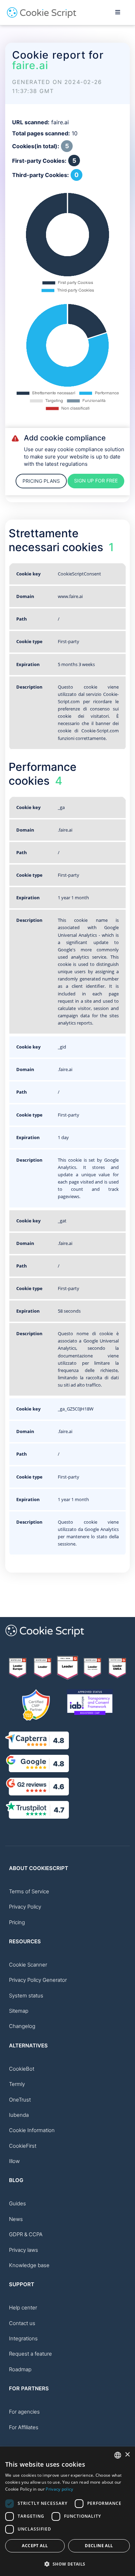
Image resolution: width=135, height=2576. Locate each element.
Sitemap (19, 2011)
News (16, 2219)
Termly (17, 2084)
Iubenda (19, 2115)
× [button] (127, 2455)
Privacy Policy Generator (38, 1980)
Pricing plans (41, 481)
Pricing (17, 1922)
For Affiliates (24, 2427)
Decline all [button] (99, 2546)
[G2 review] (18, 1668)
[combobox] (118, 2455)
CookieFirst (23, 2146)
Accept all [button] (35, 2546)
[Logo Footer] (45, 1641)
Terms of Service (29, 1891)
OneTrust (20, 2100)
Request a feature (30, 2354)
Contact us (22, 2323)
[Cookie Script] (42, 16)
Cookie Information (32, 2130)
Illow (14, 2161)
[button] (67, 2564)
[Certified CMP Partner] (36, 1705)
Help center (23, 2308)
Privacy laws (24, 2250)
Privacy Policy (25, 1907)
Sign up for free (96, 481)
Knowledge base (29, 2265)
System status (26, 1996)
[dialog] (67, 2511)
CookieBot (22, 2069)
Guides (17, 2203)
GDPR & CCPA (26, 2234)
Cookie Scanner (28, 1965)
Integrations (23, 2338)
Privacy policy (59, 2489)
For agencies (24, 2412)
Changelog (22, 2026)
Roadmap (20, 2369)
